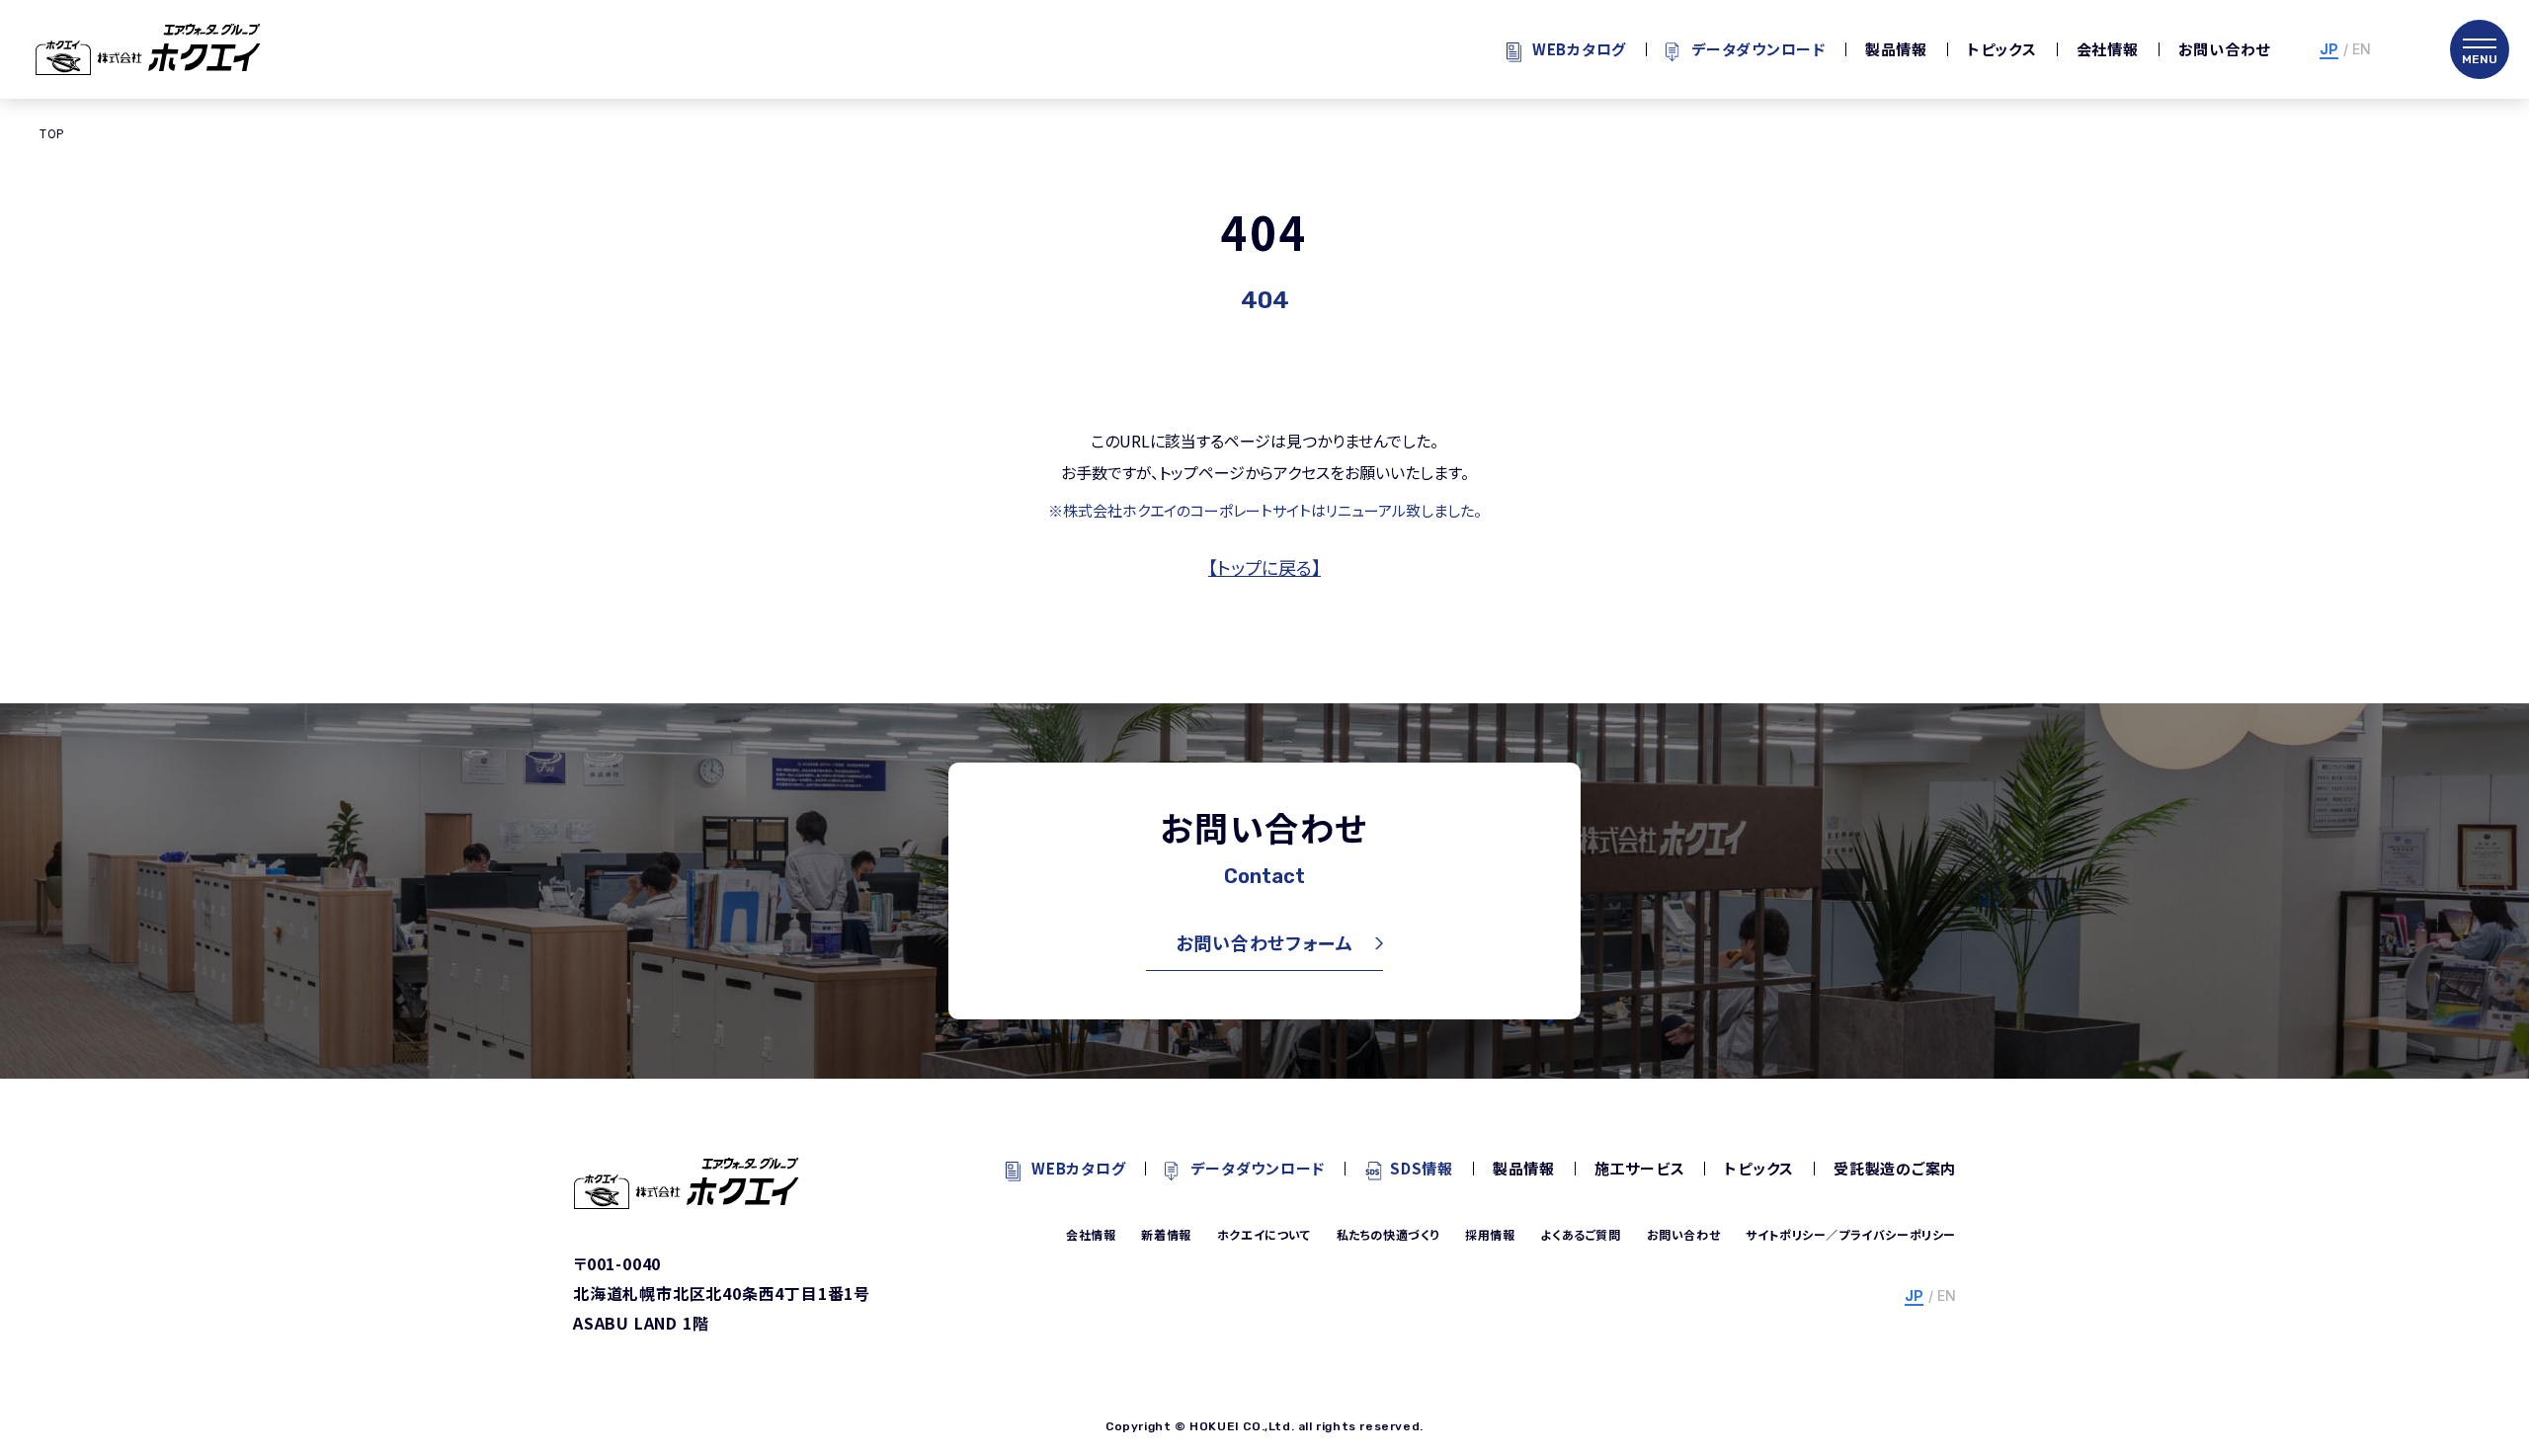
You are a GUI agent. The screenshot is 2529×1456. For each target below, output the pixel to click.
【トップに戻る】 (1264, 567)
